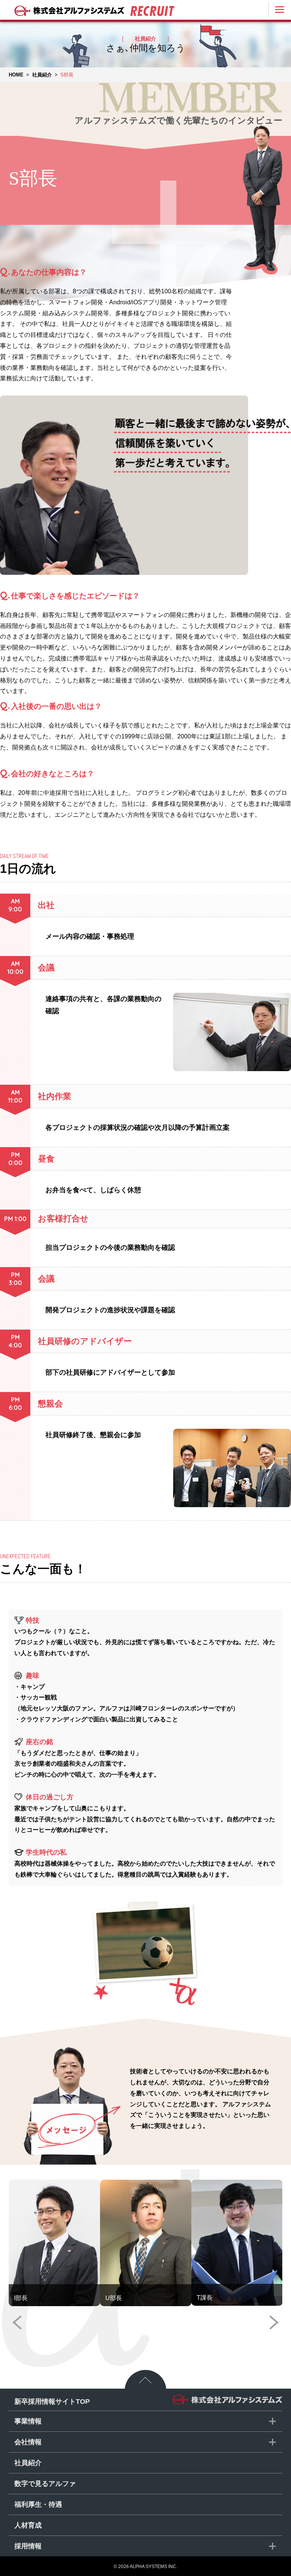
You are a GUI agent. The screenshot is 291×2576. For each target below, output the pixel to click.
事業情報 (28, 2421)
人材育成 (28, 2525)
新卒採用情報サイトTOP (52, 2402)
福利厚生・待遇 (38, 2504)
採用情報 (28, 2546)
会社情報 (28, 2442)
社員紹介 (28, 2463)
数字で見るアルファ (45, 2484)
